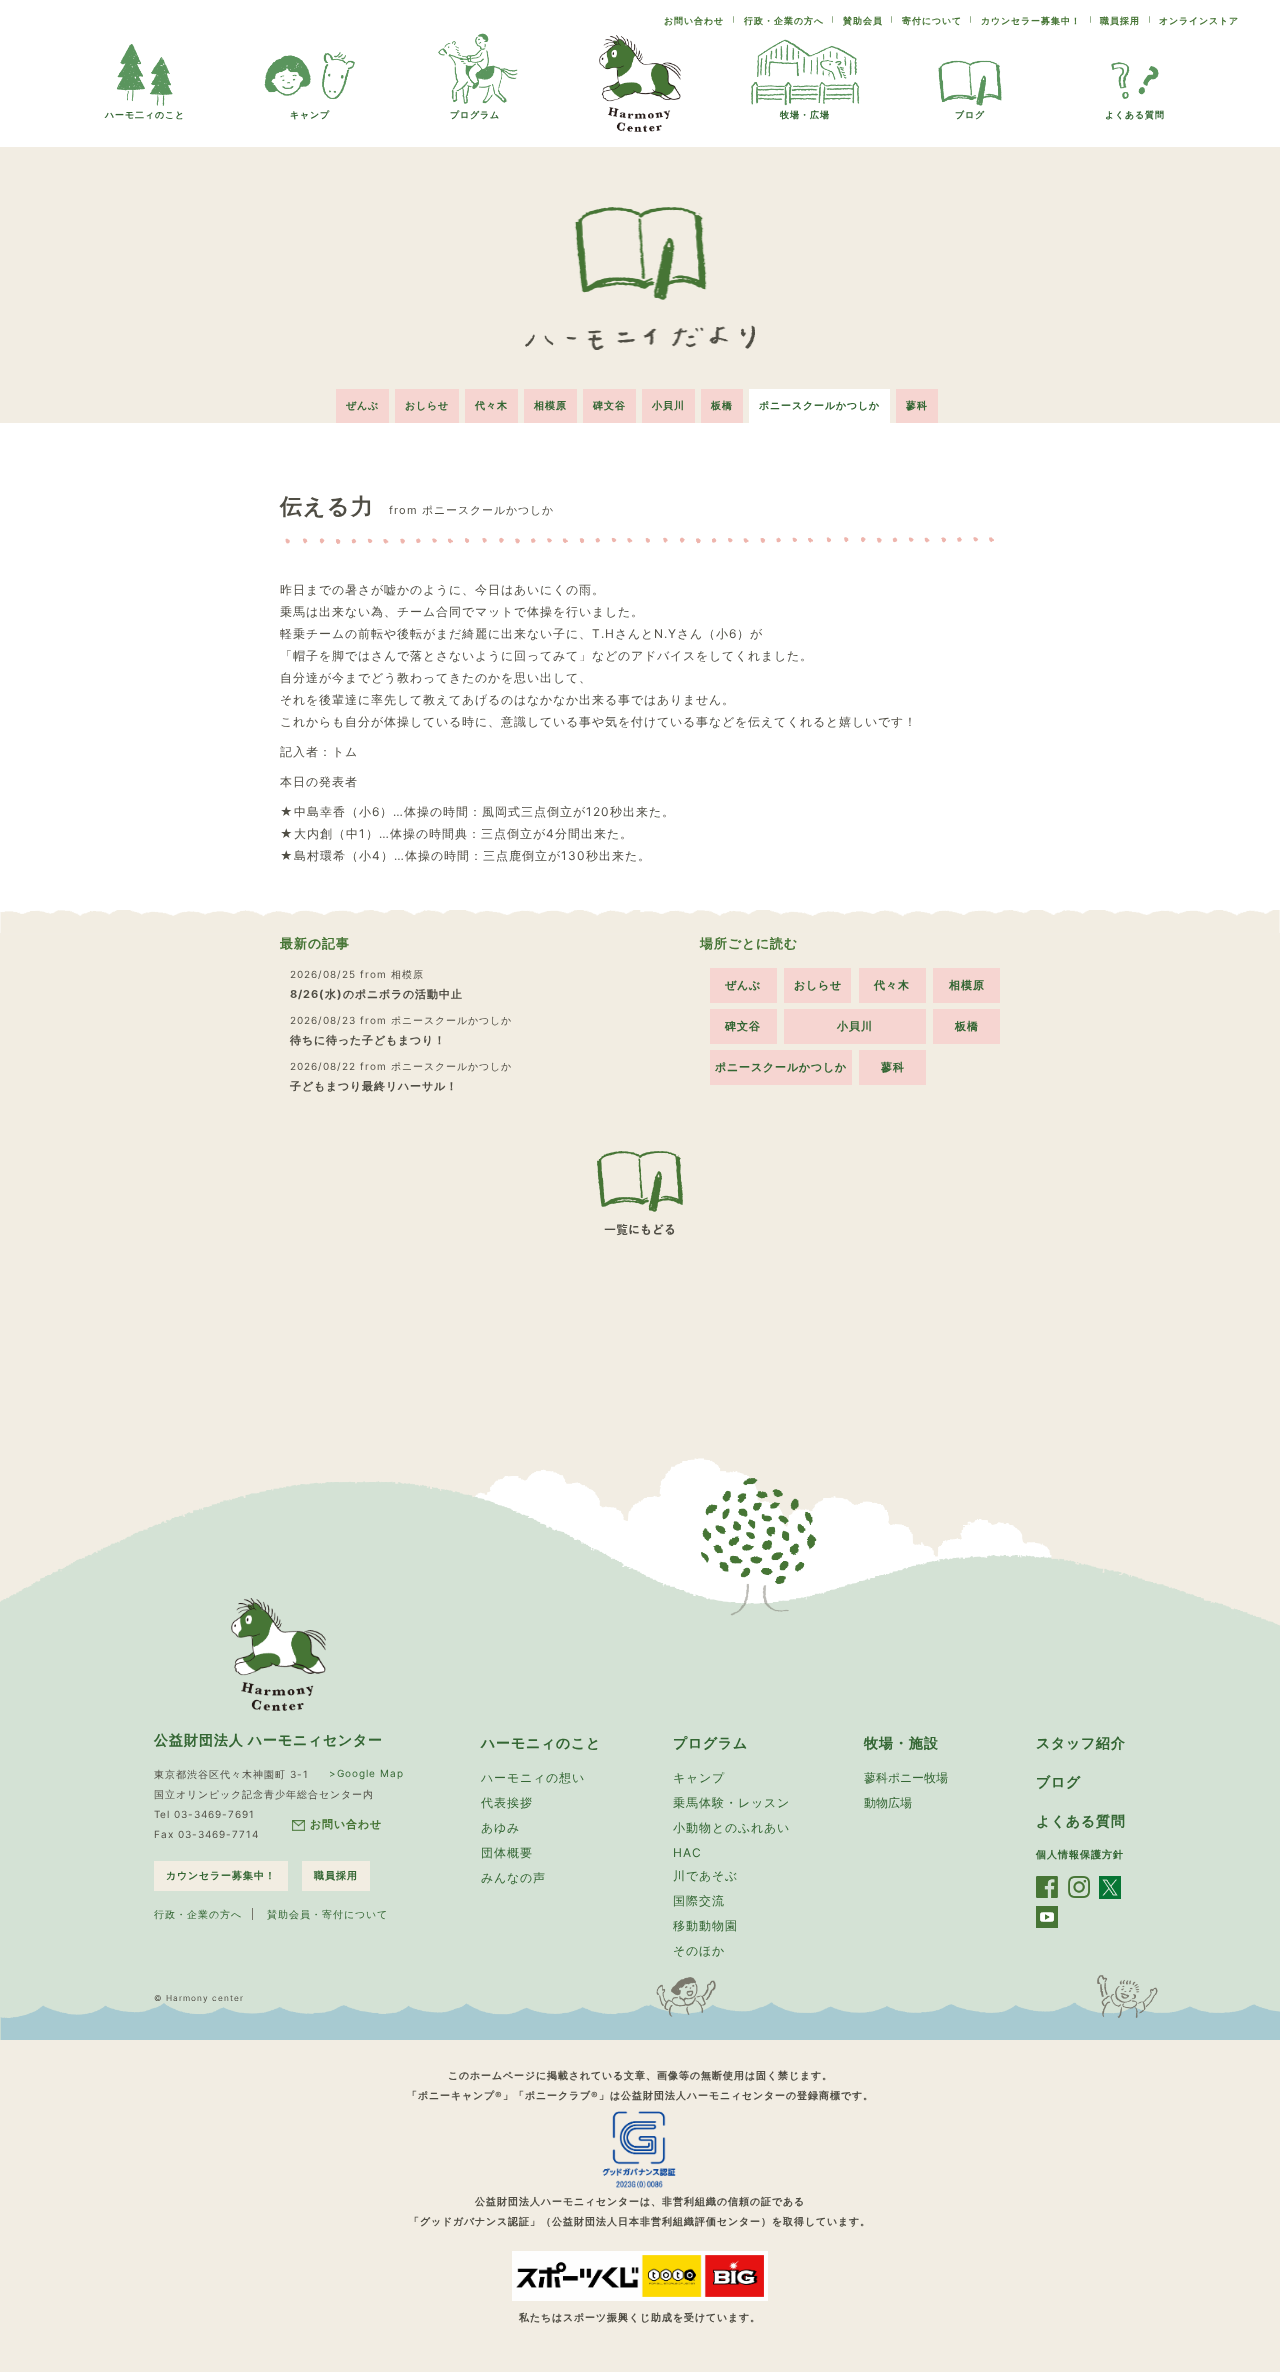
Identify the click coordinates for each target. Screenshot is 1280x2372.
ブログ (970, 114)
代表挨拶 (507, 1802)
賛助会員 (863, 20)
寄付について (932, 20)
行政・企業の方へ (784, 20)
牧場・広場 (805, 114)
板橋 (722, 405)
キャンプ (310, 114)
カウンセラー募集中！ (1031, 20)
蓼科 (917, 405)
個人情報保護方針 (1080, 1854)
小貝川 (668, 405)
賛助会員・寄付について (327, 1914)
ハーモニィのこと (541, 1742)
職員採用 (1120, 20)
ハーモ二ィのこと (145, 114)
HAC (687, 1852)
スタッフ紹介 (1081, 1742)
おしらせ (427, 405)
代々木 (491, 405)
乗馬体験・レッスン (731, 1802)
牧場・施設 (901, 1742)
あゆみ (500, 1827)
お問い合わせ (694, 20)
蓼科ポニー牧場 (906, 1777)
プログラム (475, 114)
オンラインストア (1199, 20)
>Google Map (366, 1773)
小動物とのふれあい (731, 1827)
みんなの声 (513, 1877)
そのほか (699, 1950)
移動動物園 (705, 1925)
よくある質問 (1135, 114)
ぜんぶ (362, 405)
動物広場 (888, 1802)
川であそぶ (705, 1875)
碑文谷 (609, 405)
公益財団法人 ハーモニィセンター (268, 1739)
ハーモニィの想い (533, 1777)
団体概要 (507, 1852)
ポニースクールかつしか (819, 405)
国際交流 (699, 1900)
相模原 (550, 405)
